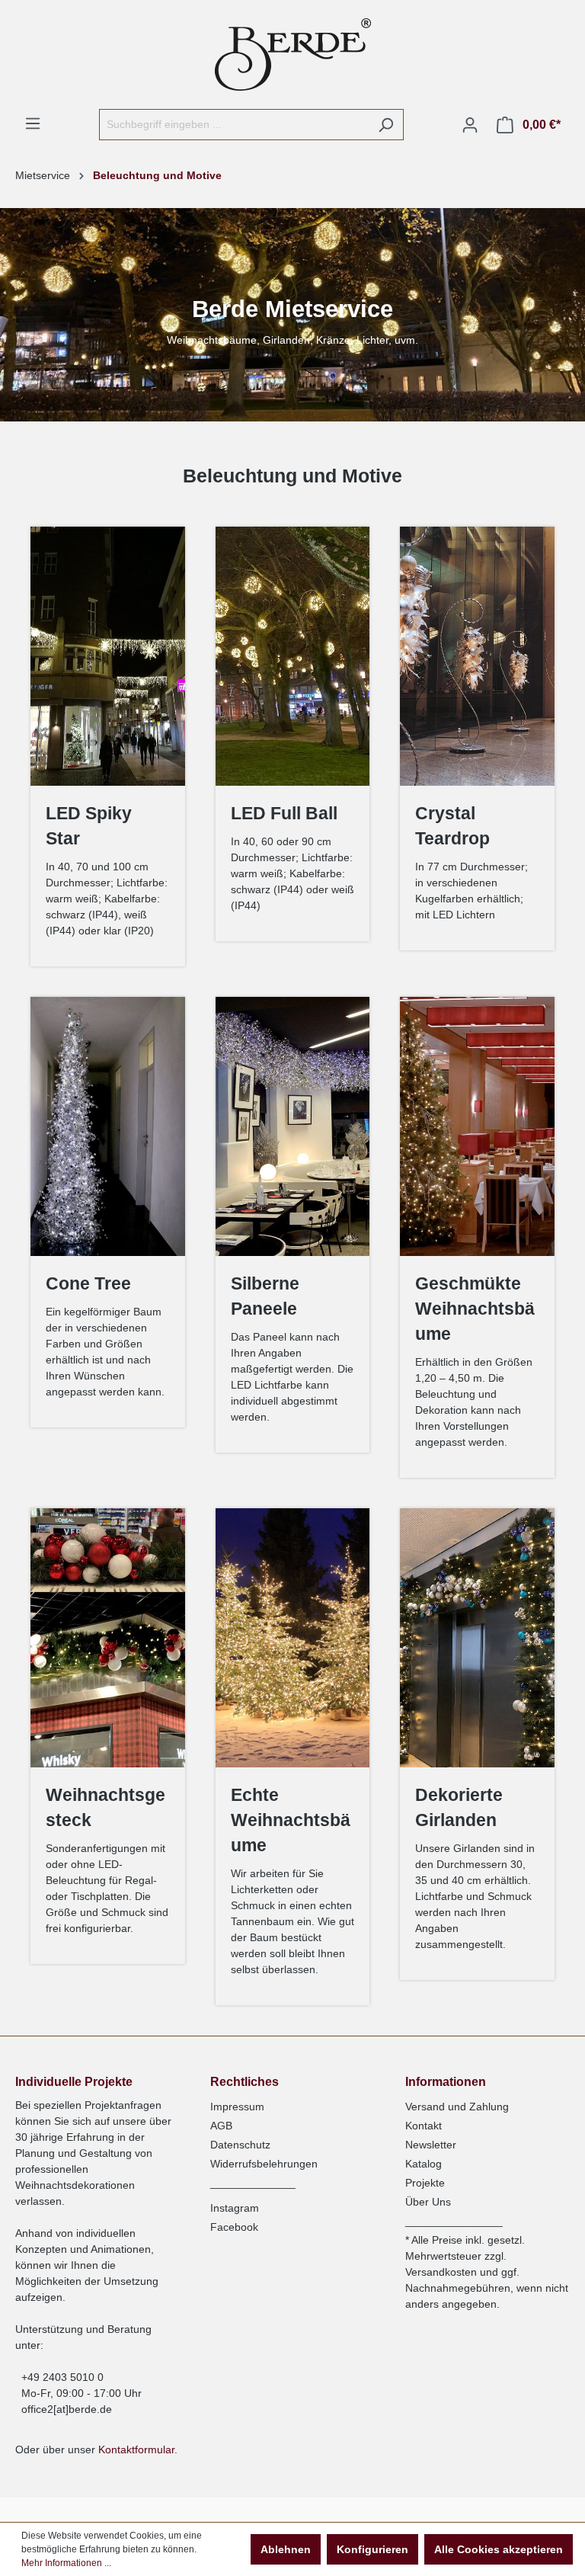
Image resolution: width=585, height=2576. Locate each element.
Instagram (235, 2208)
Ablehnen (286, 2549)
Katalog (424, 2164)
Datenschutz (240, 2145)
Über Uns (428, 2202)
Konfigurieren (372, 2549)
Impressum (237, 2107)
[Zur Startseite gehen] (292, 54)
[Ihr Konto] (470, 125)
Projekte (425, 2183)
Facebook (234, 2227)
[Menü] (33, 123)
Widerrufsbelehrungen (264, 2164)
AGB (221, 2126)
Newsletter (431, 2145)
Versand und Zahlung (457, 2107)
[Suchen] (386, 125)
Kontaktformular (136, 2449)
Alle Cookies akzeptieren (499, 2549)
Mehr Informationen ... (66, 2563)
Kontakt (424, 2126)
